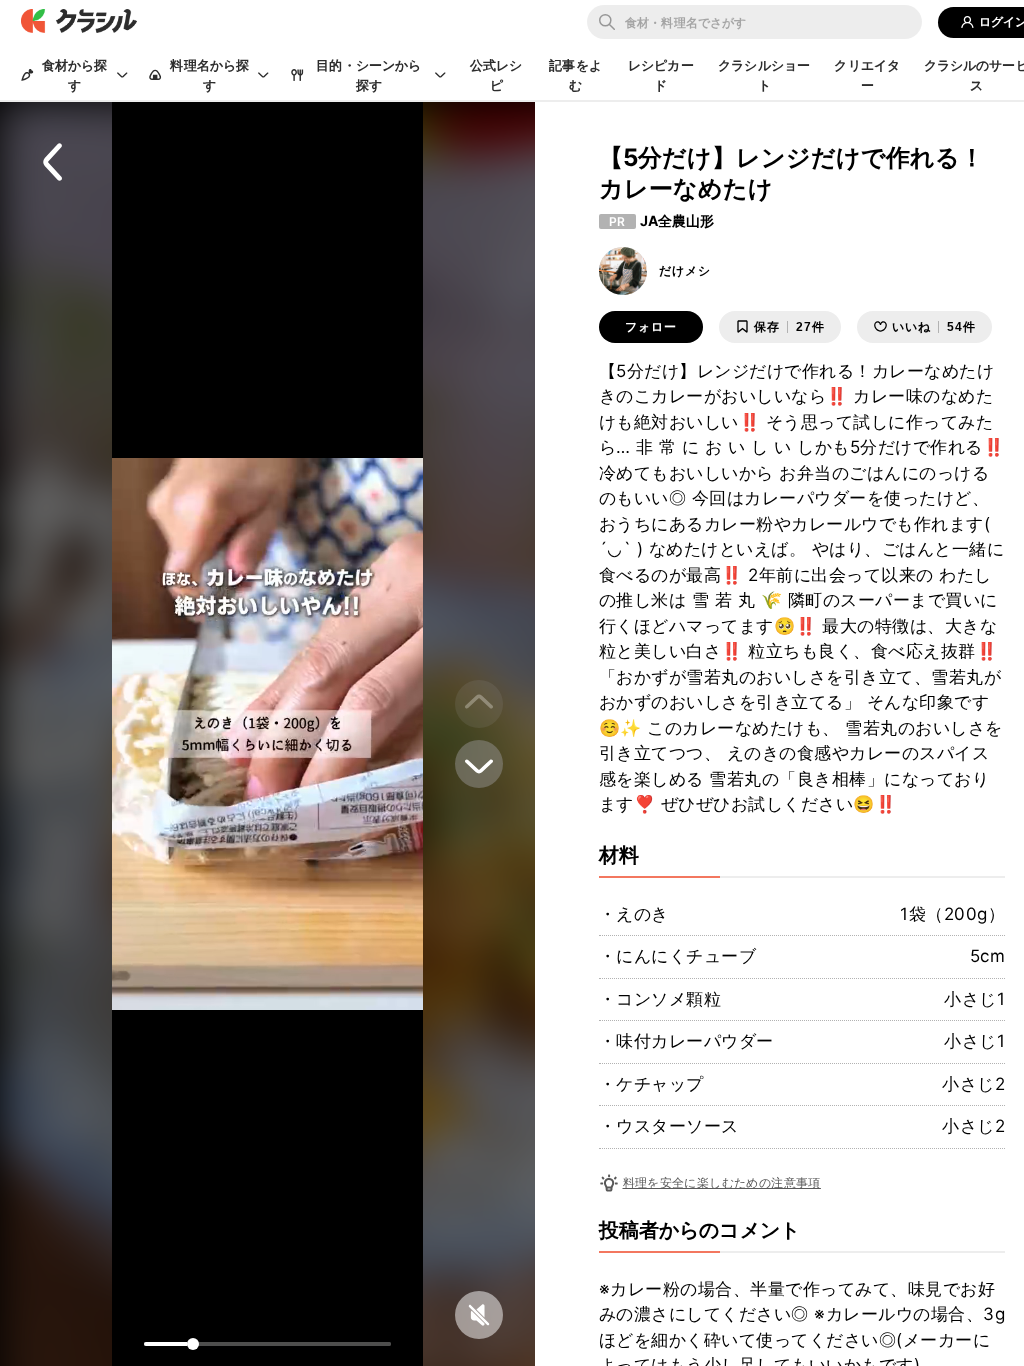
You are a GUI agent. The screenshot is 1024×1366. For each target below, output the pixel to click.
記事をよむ (575, 75)
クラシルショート (764, 75)
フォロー (651, 327)
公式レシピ (496, 75)
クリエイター (867, 75)
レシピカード (661, 75)
